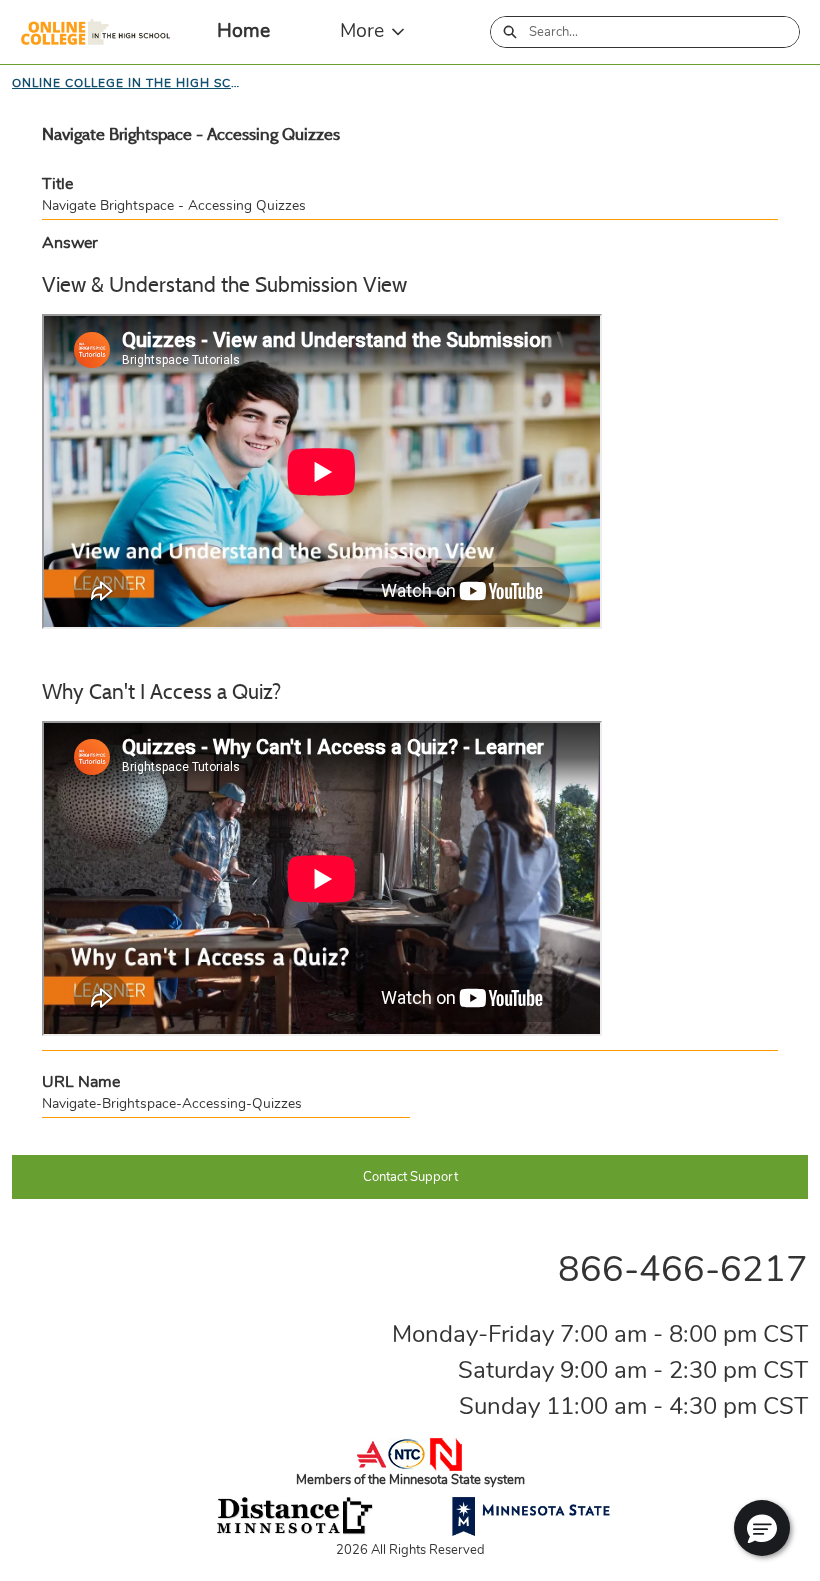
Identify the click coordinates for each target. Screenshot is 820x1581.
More (362, 30)
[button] (762, 1528)
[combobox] (664, 32)
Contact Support (410, 1177)
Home (243, 30)
